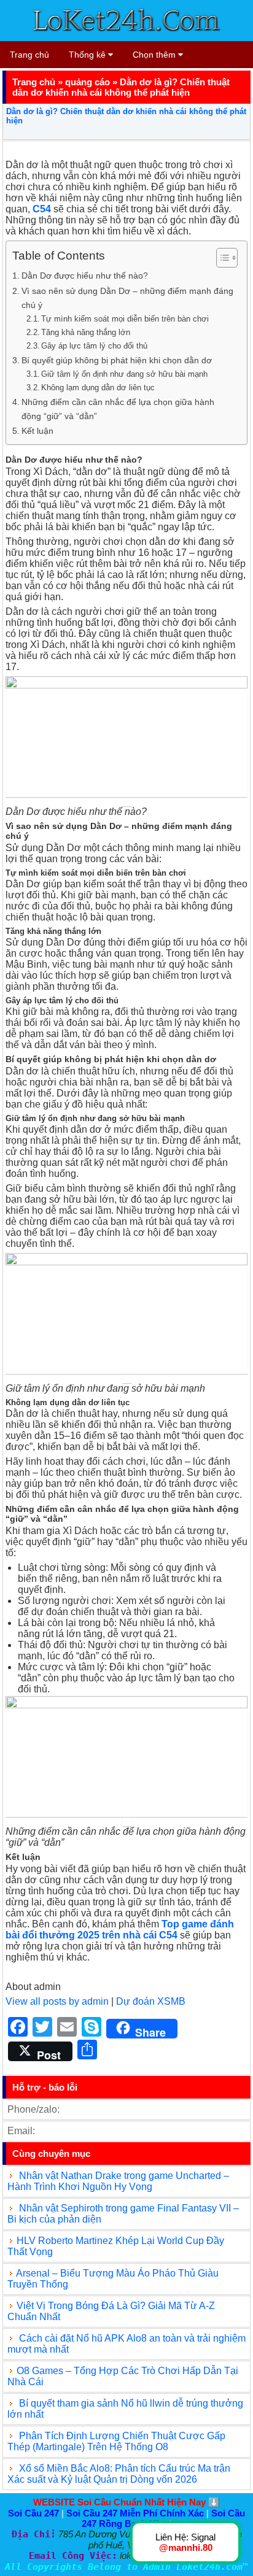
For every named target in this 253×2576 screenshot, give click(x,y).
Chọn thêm (155, 55)
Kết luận (37, 431)
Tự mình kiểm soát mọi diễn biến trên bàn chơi (125, 319)
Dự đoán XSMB (151, 2001)
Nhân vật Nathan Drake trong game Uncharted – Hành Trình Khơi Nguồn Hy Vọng (118, 2181)
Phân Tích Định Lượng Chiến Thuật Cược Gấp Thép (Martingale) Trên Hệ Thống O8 (116, 2441)
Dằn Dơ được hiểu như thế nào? (85, 276)
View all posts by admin (57, 2001)
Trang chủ (29, 55)
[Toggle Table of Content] (221, 258)
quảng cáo (88, 82)
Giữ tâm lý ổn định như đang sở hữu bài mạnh (124, 374)
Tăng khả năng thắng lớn (86, 332)
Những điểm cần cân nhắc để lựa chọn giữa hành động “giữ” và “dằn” (118, 409)
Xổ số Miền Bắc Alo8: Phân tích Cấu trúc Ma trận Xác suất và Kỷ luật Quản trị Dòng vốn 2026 (119, 2474)
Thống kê (88, 55)
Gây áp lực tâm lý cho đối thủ (94, 346)
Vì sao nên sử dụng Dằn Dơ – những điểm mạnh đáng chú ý (127, 298)
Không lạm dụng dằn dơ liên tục (98, 388)
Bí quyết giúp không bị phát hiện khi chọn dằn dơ (117, 360)
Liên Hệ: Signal (185, 2542)
